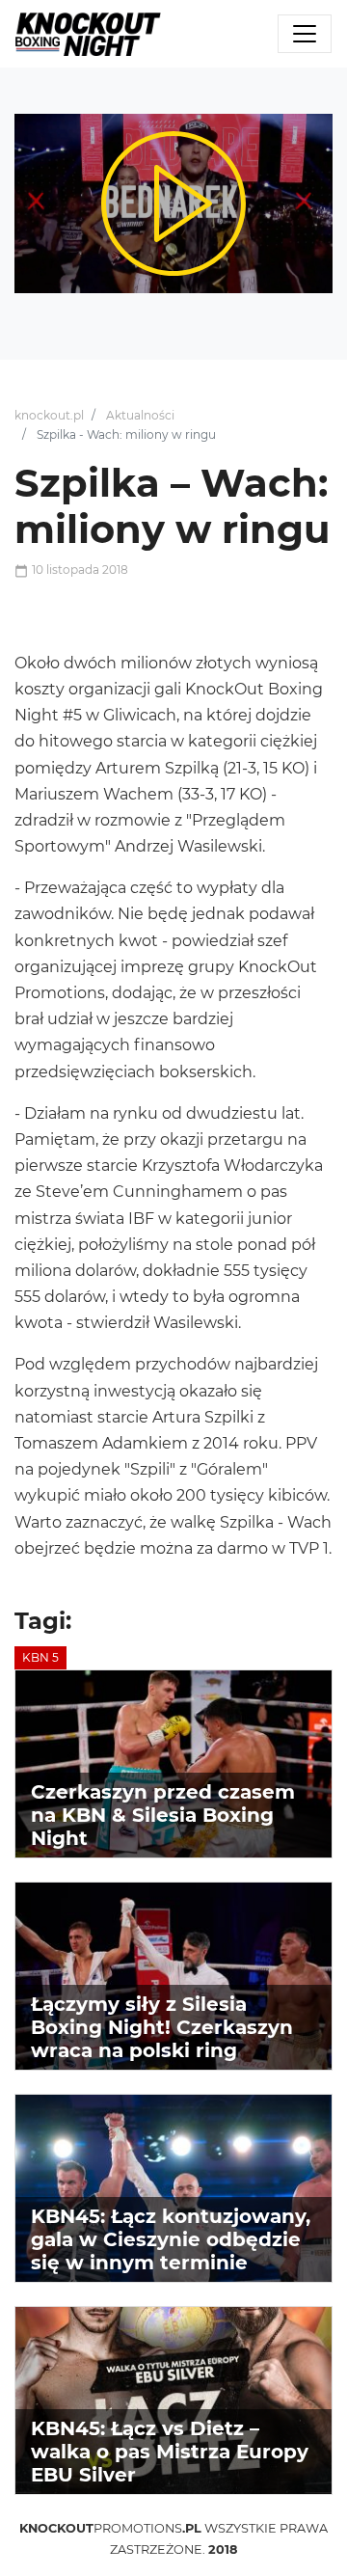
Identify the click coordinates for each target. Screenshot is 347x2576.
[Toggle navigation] (305, 34)
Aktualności (140, 415)
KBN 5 (40, 1657)
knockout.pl (49, 415)
